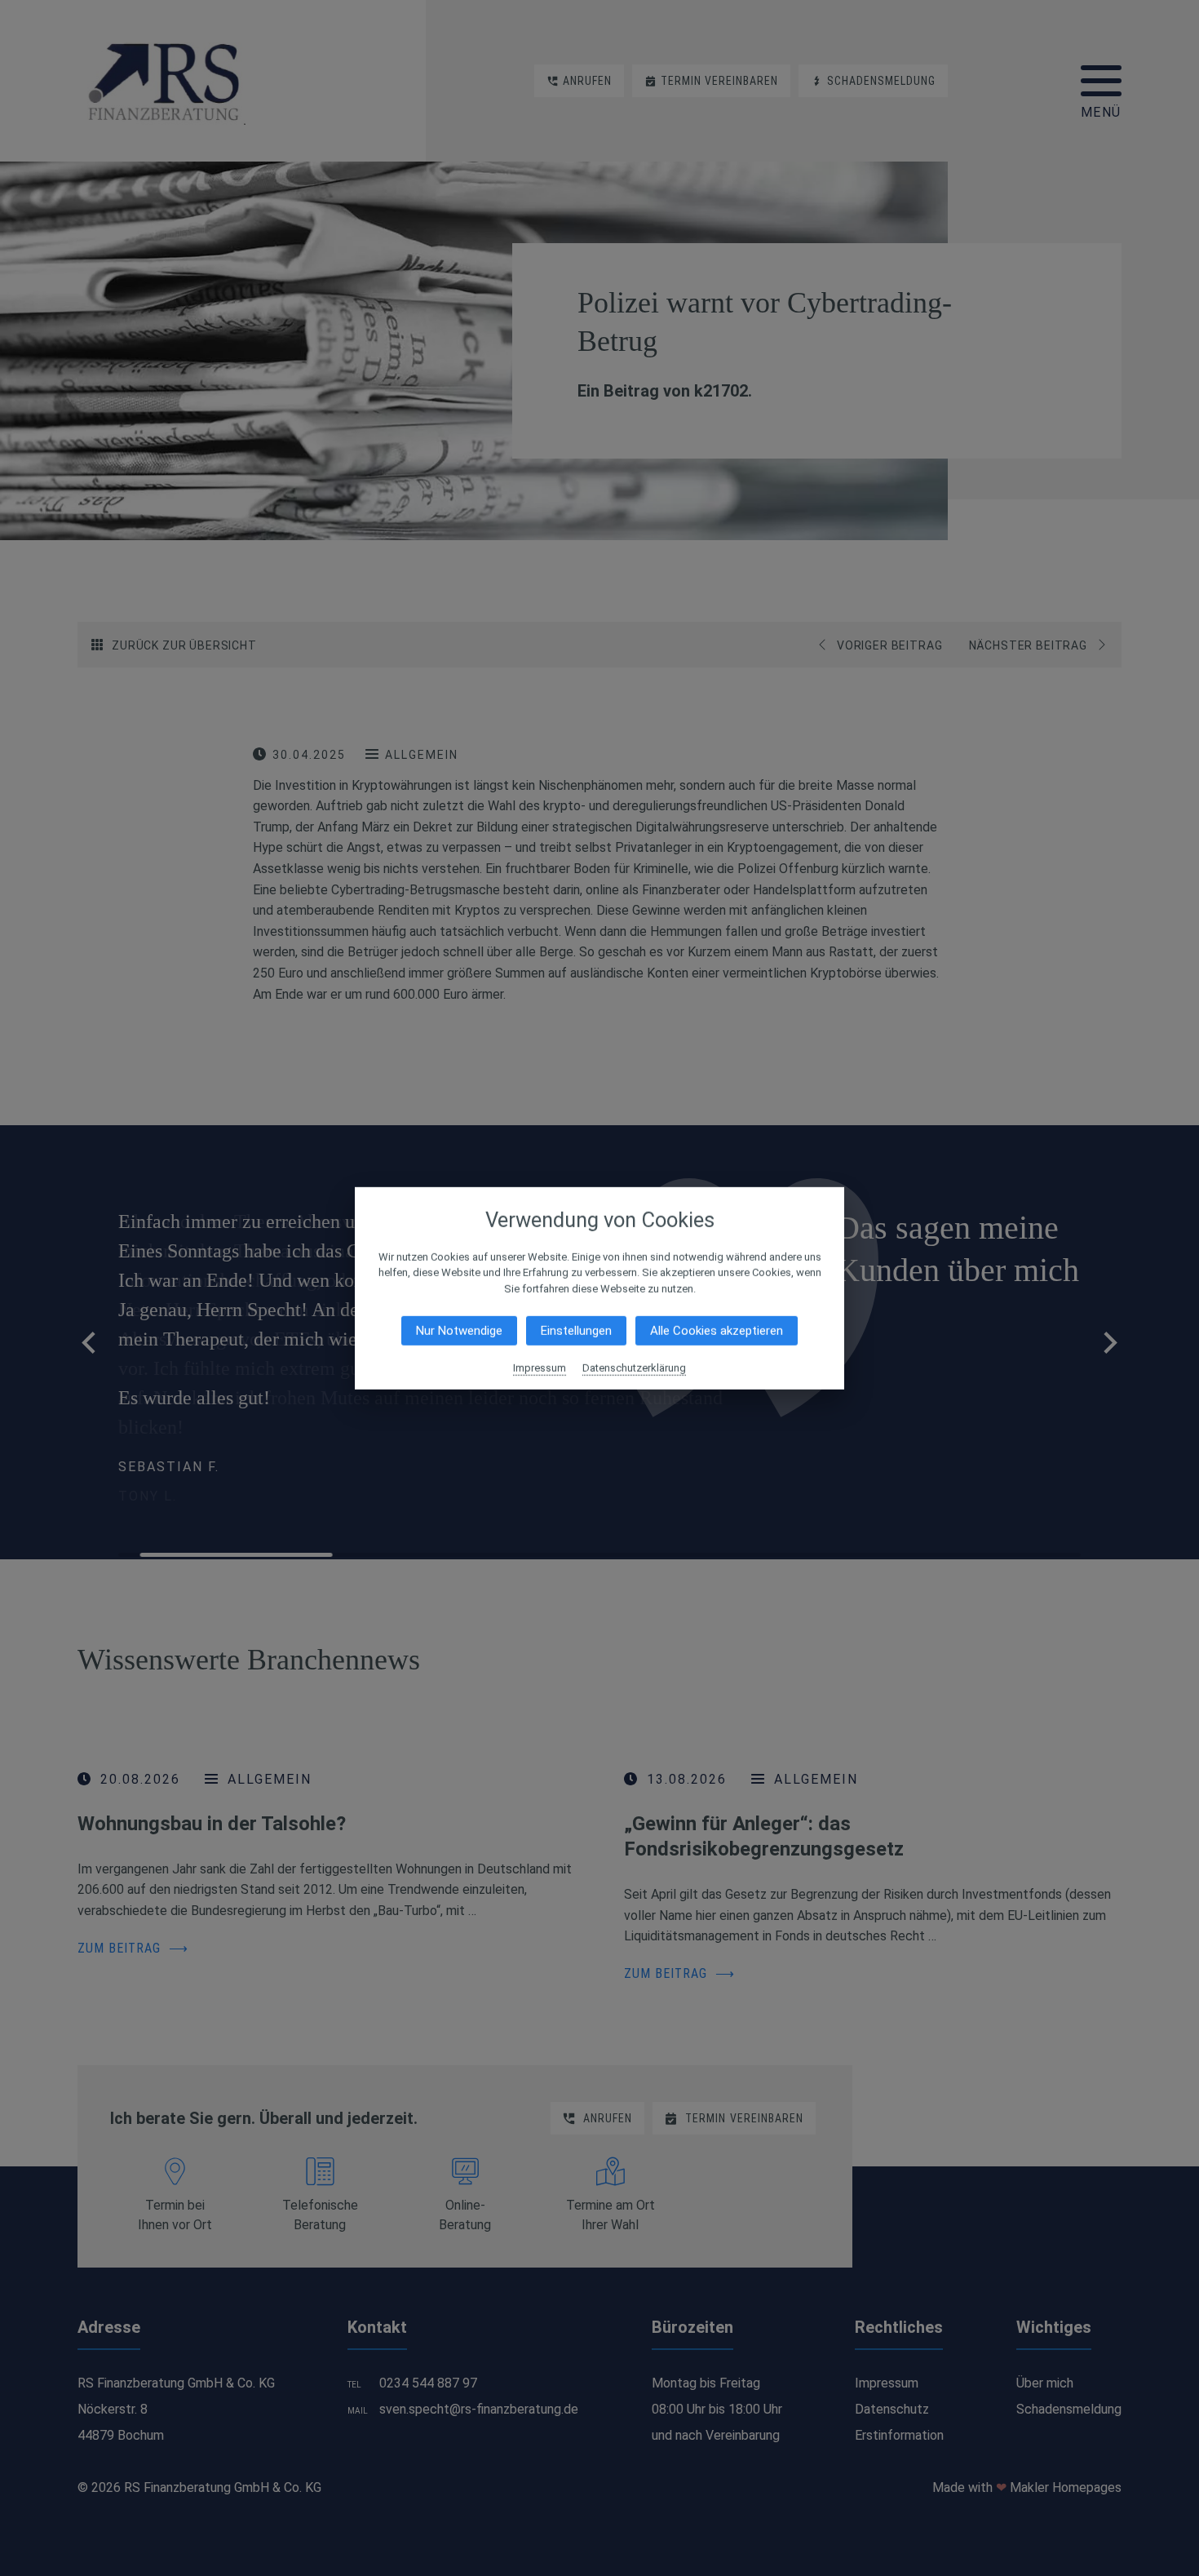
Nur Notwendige (459, 1331)
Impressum (540, 1368)
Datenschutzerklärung (634, 1368)
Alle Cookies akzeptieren (717, 1331)
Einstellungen (576, 1331)
